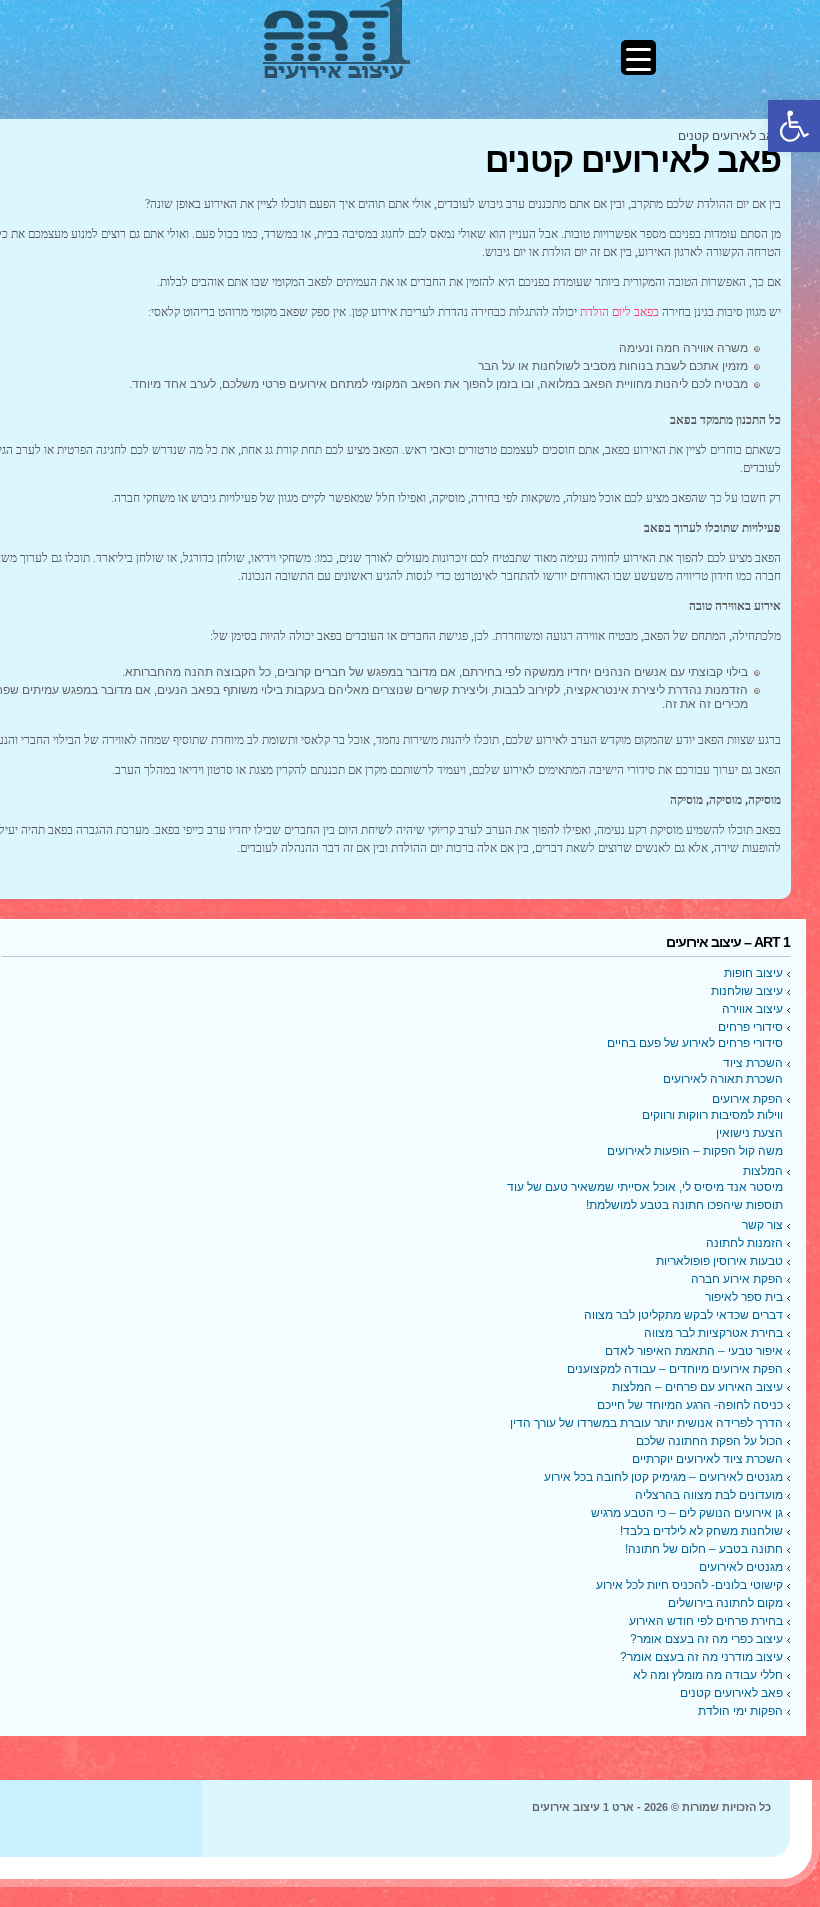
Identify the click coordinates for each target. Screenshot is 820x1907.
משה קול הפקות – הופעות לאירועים (695, 1151)
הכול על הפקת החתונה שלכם (709, 1441)
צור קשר (762, 1225)
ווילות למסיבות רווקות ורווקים (712, 1115)
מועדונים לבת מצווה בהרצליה (709, 1495)
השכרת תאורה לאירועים (723, 1079)
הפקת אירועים (747, 1099)
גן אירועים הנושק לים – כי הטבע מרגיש (687, 1513)
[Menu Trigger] (638, 57)
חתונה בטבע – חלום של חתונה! (704, 1549)
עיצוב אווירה (752, 1009)
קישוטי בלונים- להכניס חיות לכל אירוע (689, 1585)
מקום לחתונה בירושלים (725, 1603)
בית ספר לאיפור (744, 1297)
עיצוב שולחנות (747, 991)
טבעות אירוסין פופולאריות (719, 1261)
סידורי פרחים (750, 1027)
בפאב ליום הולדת (619, 312)
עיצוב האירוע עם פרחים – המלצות (697, 1387)
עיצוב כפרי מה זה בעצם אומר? (706, 1639)
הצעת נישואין (749, 1133)
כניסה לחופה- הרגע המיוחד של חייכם (690, 1405)
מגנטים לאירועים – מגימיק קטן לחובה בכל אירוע (663, 1477)
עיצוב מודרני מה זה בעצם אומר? (701, 1657)
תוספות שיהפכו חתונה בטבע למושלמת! (684, 1205)
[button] (794, 126)
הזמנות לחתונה (744, 1243)
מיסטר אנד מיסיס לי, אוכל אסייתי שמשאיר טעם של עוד (645, 1187)
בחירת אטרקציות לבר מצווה (713, 1333)
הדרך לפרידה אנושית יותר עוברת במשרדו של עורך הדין (646, 1423)
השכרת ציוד (753, 1063)
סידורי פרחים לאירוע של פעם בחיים (695, 1043)
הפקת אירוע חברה (737, 1279)
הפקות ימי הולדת (740, 1711)
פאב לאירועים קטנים (731, 1693)
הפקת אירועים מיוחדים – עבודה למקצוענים (675, 1369)
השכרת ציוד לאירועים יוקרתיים (707, 1459)
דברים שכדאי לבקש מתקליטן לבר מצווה (683, 1315)
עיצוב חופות (753, 973)
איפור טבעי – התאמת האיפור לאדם (694, 1351)
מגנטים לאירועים (741, 1567)
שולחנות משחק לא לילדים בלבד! (701, 1531)
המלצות (763, 1171)
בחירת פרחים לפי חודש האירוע (706, 1621)
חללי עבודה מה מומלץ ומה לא (708, 1675)
